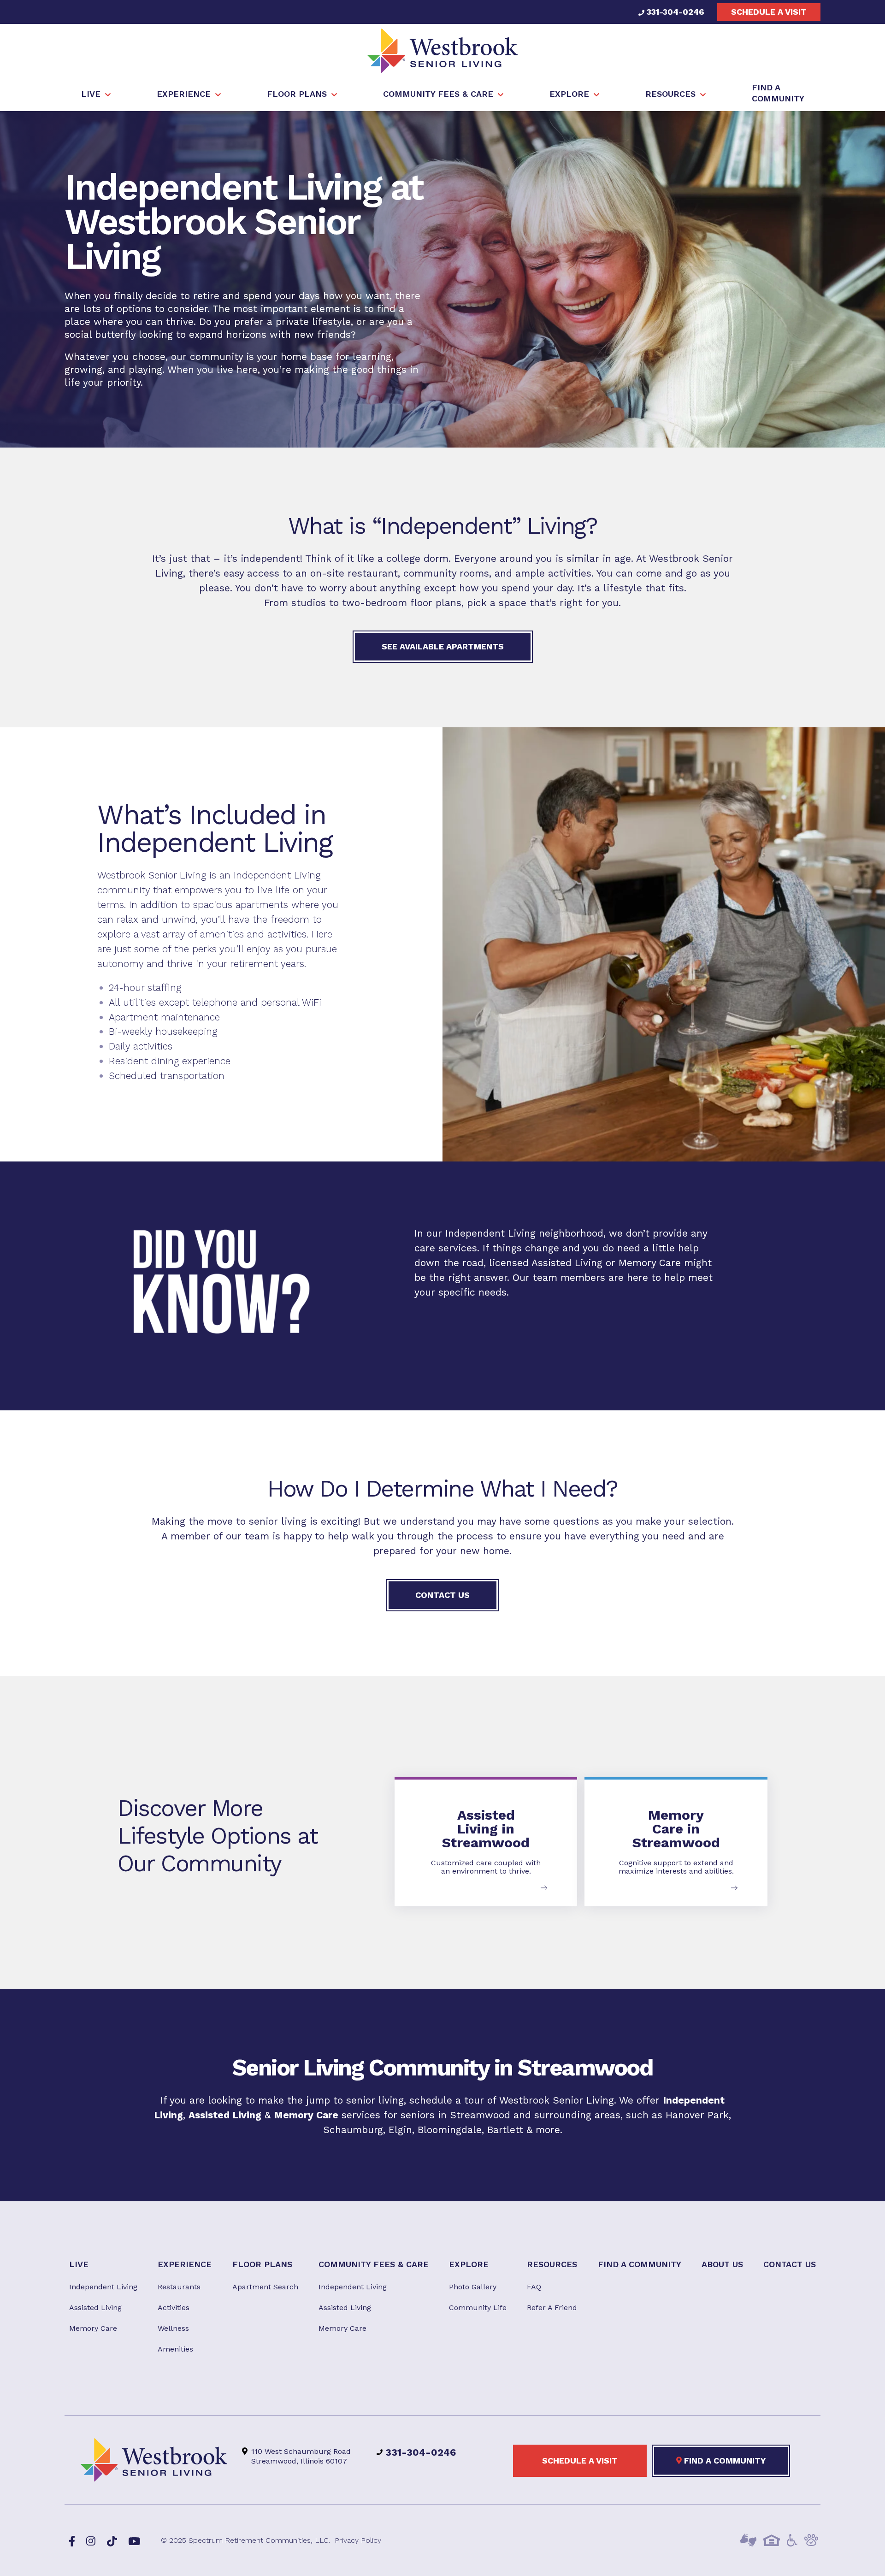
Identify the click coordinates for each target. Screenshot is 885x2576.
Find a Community (724, 2461)
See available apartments (443, 646)
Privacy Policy (358, 2540)
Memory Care (650, 1263)
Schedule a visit (769, 12)
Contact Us (442, 1595)
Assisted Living (567, 1263)
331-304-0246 (674, 12)
